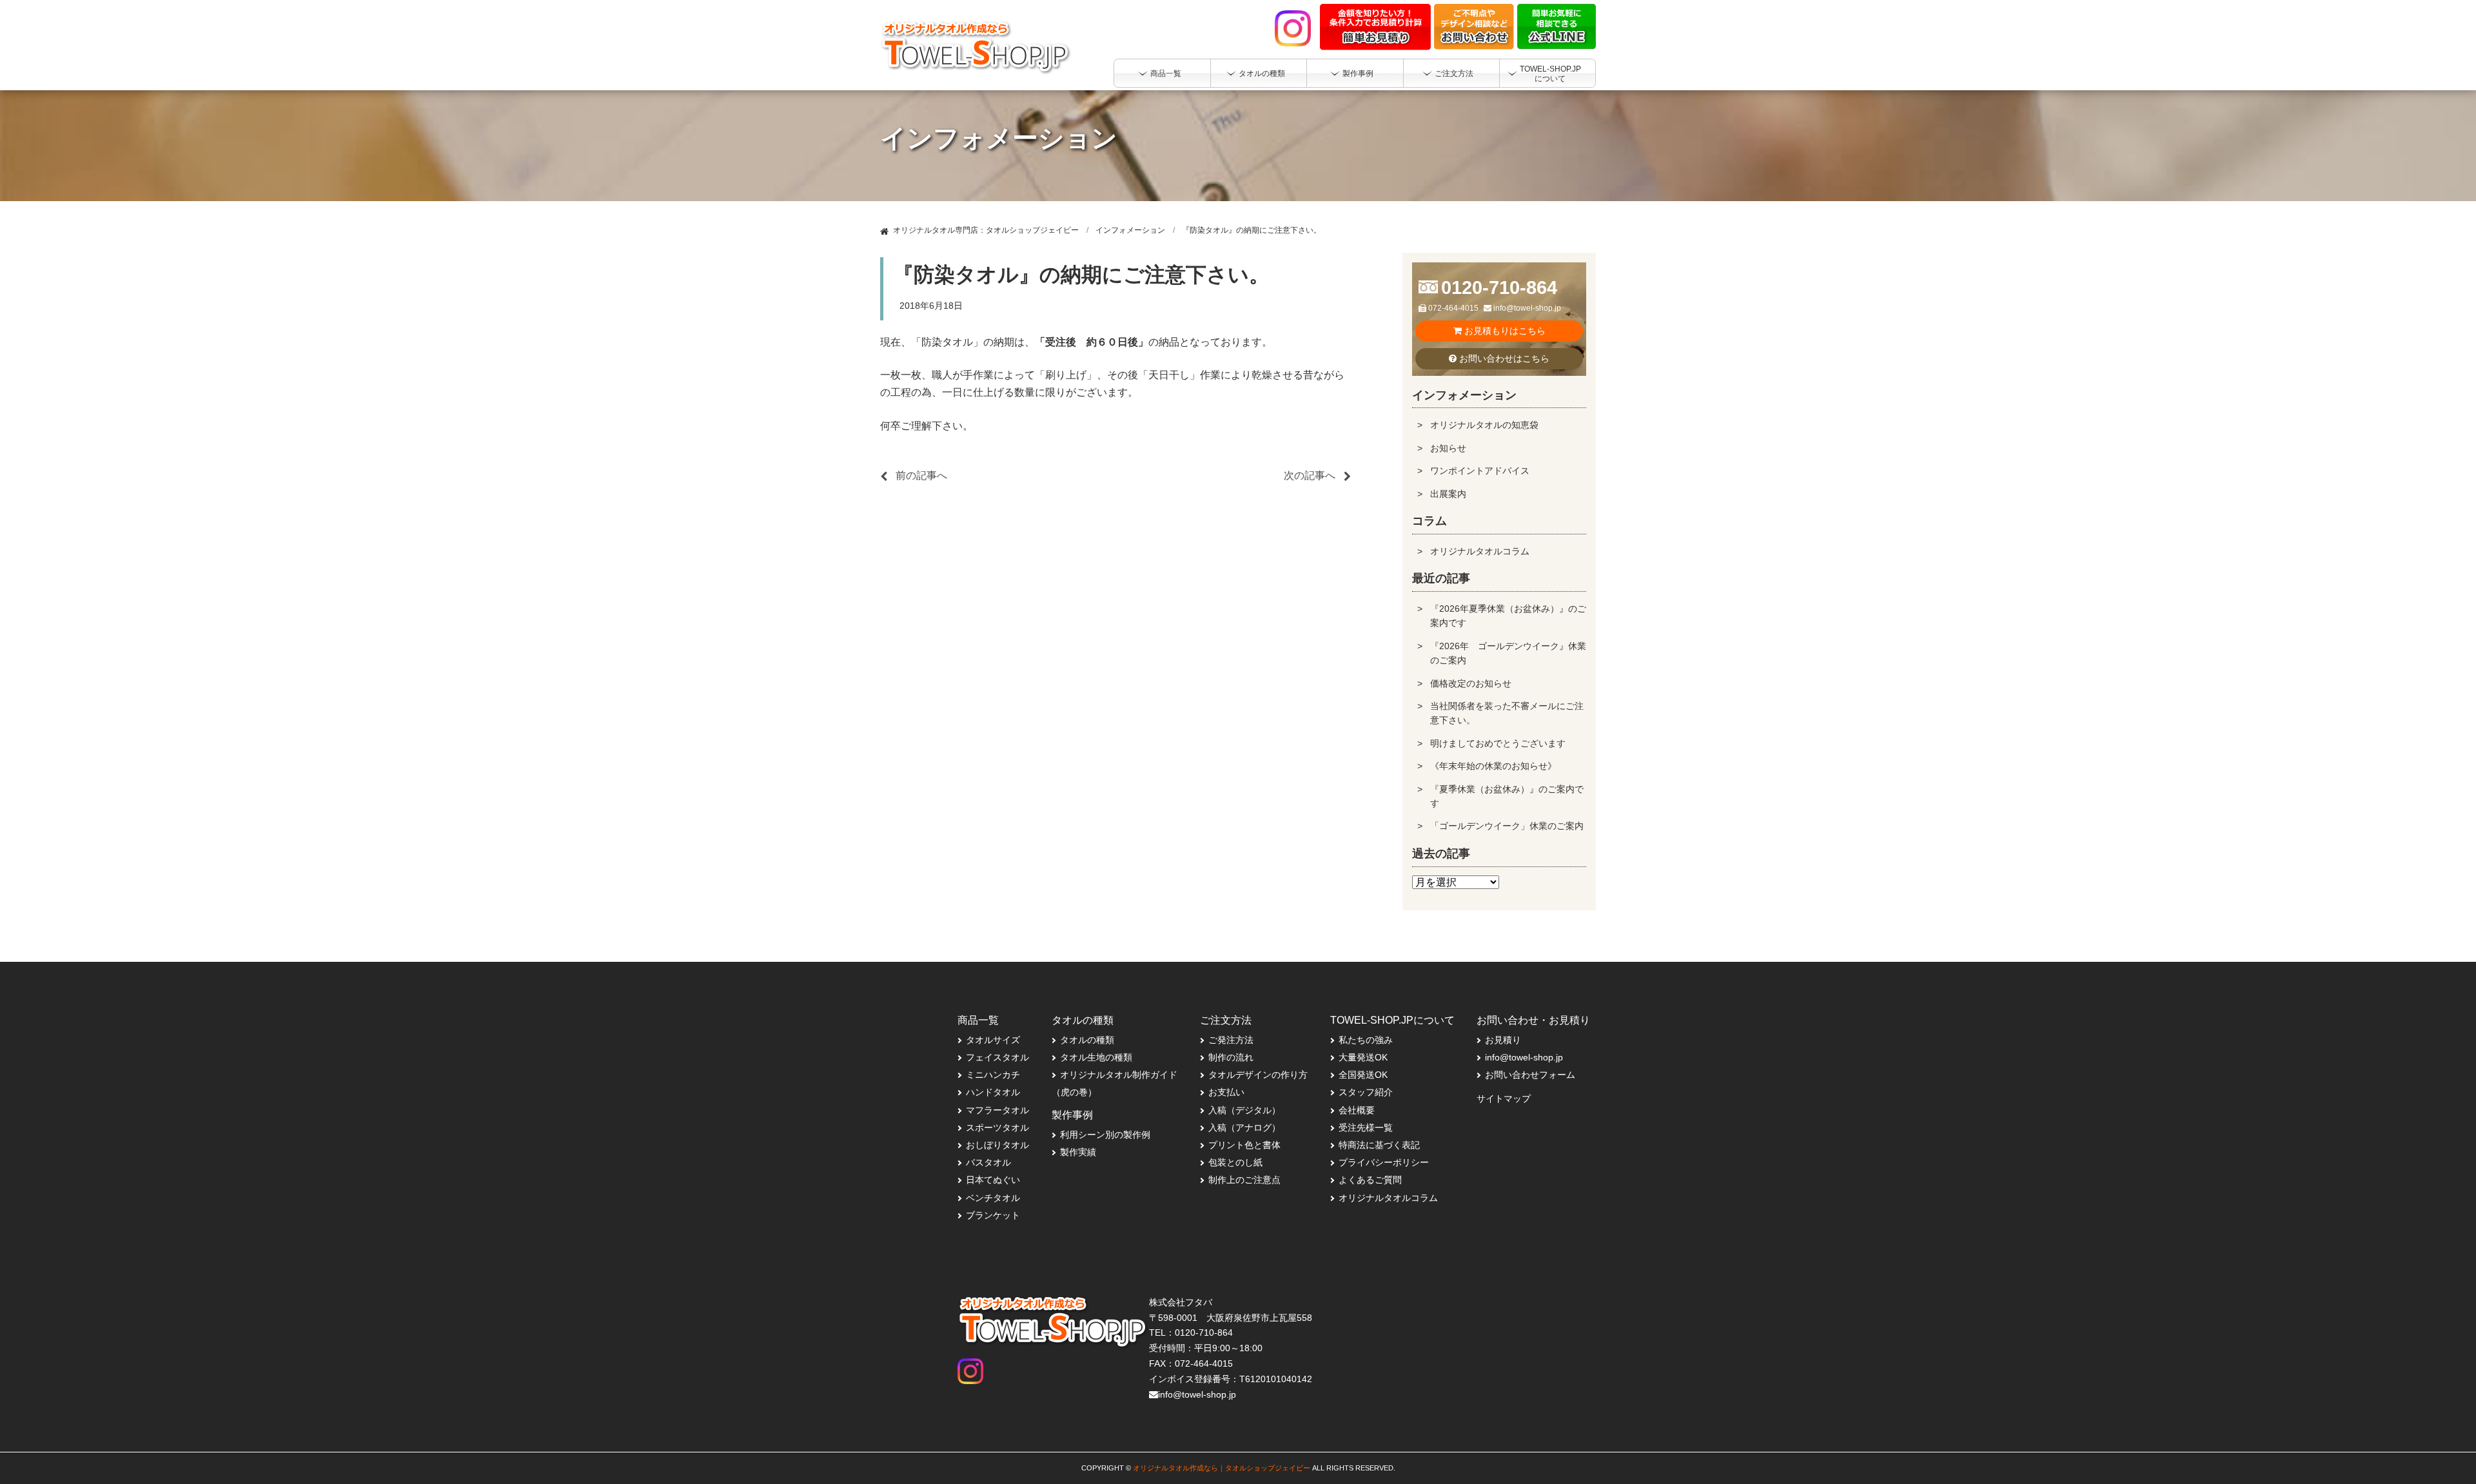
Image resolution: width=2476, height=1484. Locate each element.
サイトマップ (1504, 1098)
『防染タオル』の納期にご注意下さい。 (1252, 230)
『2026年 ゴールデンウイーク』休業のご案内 (1508, 653)
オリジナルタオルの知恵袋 (1484, 425)
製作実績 (1078, 1152)
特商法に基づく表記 (1379, 1145)
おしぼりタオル (997, 1145)
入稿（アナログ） (1244, 1128)
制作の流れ (1231, 1057)
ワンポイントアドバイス (1480, 471)
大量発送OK (1363, 1057)
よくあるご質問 (1370, 1180)
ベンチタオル (993, 1198)
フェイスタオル (997, 1057)
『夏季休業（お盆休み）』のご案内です (1507, 796)
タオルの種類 (1087, 1040)
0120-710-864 (1499, 288)
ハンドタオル (993, 1092)
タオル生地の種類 (1096, 1057)
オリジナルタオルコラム (1480, 551)
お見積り (1503, 1040)
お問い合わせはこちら (1503, 358)
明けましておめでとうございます (1498, 743)
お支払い (1226, 1092)
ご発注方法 (1231, 1040)
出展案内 (1448, 494)
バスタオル (988, 1162)
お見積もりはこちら (1504, 331)
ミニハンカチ (993, 1075)
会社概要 (1357, 1110)
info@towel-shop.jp (1526, 308)
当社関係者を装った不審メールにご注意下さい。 (1507, 713)
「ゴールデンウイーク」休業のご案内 (1507, 826)
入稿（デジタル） (1244, 1110)
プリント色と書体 (1244, 1145)
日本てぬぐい (993, 1180)
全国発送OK (1363, 1075)
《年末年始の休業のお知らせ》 (1493, 766)
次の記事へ (1310, 475)
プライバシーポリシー (1384, 1162)
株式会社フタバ (1181, 1302)
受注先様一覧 (1366, 1128)
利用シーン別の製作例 (1105, 1135)
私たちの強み (1366, 1040)
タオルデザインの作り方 (1258, 1075)
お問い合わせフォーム (1530, 1075)
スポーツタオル (997, 1128)
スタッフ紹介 (1366, 1092)
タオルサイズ (993, 1040)
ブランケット (993, 1215)
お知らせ (1448, 448)
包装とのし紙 (1235, 1162)
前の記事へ (921, 475)
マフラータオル (997, 1110)
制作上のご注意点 (1244, 1180)
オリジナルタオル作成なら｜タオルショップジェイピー (1222, 1468)
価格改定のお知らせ (1471, 683)
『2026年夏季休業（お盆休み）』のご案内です (1508, 616)
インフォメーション (1130, 230)
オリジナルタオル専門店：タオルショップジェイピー (986, 230)
